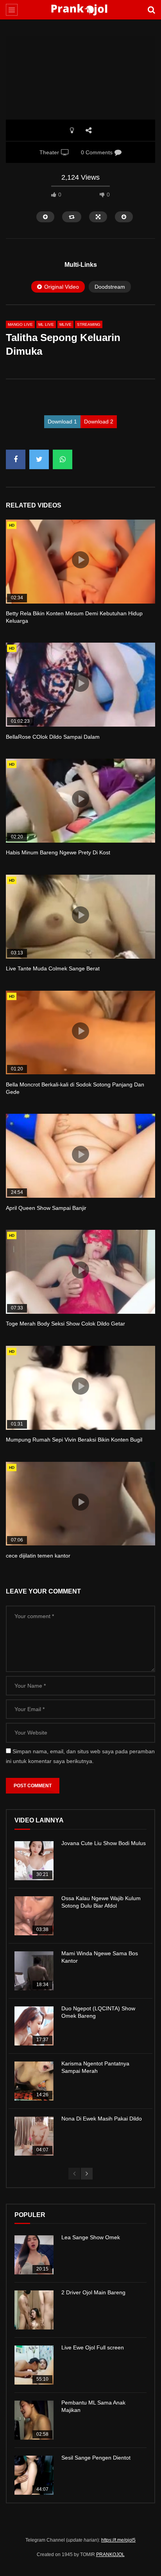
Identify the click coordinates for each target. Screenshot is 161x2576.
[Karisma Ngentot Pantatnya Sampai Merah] (34, 2081)
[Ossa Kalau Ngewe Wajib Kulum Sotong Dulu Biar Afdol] (34, 1916)
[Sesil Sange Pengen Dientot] (34, 2475)
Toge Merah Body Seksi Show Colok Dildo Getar (65, 1324)
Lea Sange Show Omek (91, 2237)
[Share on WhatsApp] (63, 459)
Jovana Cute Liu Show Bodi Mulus (104, 1843)
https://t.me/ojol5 (118, 2540)
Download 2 (99, 422)
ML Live (46, 324)
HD (12, 525)
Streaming (89, 324)
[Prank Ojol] (80, 10)
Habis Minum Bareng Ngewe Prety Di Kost (58, 852)
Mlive (65, 324)
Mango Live (20, 324)
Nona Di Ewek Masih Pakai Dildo (102, 2119)
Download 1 (62, 422)
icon (80, 560)
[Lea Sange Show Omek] (34, 2255)
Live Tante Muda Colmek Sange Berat (53, 968)
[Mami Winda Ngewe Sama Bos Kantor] (34, 1971)
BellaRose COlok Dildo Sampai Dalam (53, 737)
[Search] (151, 10)
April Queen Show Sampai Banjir (46, 1208)
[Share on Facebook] (16, 459)
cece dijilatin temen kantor (38, 1556)
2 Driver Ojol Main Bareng (93, 2292)
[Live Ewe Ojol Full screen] (34, 2365)
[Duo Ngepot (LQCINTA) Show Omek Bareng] (34, 2026)
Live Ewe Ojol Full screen (93, 2347)
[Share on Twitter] (39, 459)
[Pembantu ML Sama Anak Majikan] (34, 2420)
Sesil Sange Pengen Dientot (96, 2458)
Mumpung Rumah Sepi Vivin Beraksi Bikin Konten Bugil (74, 1440)
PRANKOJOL (110, 2555)
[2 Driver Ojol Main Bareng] (34, 2310)
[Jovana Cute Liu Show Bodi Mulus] (34, 1861)
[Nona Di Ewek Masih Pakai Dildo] (34, 2136)
